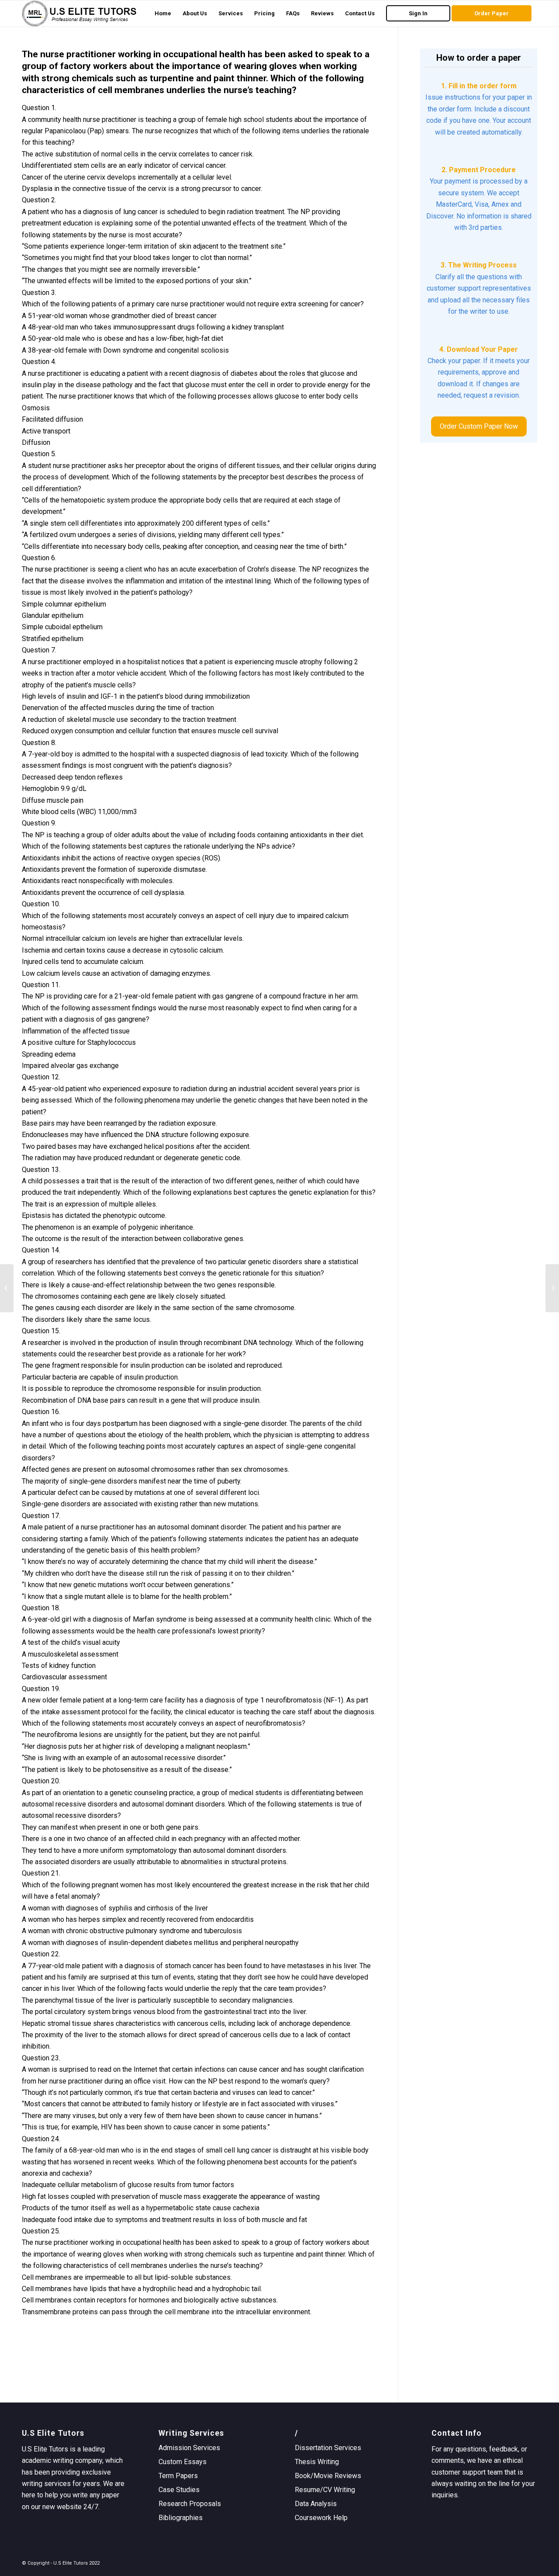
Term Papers (178, 2476)
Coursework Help (321, 2518)
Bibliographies (181, 2518)
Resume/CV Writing (325, 2490)
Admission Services (189, 2448)
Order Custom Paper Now (479, 426)
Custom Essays (183, 2462)
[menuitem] (163, 14)
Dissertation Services (328, 2448)
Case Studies (179, 2490)
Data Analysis (316, 2504)
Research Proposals (190, 2504)
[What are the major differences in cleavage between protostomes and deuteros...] (7, 1288)
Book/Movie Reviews (328, 2476)
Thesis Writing (317, 2462)
